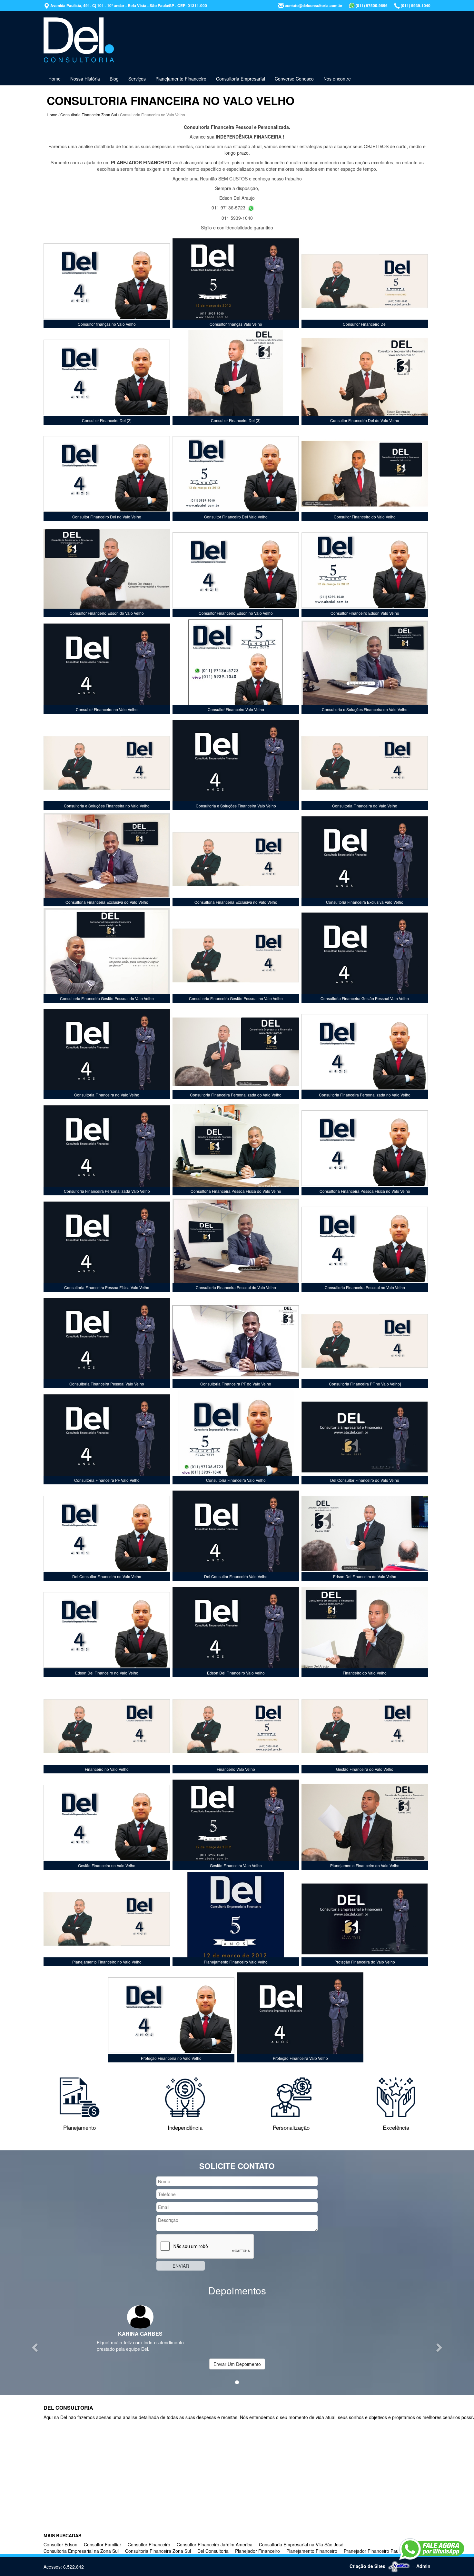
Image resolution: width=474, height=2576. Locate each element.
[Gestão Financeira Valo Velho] (236, 1823)
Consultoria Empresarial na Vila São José (301, 2544)
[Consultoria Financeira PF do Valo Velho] (236, 1341)
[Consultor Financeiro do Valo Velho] (365, 474)
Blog (114, 79)
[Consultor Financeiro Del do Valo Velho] (365, 378)
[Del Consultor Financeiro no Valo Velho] (107, 1534)
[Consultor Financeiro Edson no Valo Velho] (236, 570)
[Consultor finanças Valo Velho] (236, 281)
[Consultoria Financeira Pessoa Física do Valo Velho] (236, 1148)
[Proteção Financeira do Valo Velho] (365, 1919)
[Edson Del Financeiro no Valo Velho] (107, 1630)
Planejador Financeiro (257, 2551)
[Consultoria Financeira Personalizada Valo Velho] (107, 1148)
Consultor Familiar (103, 2544)
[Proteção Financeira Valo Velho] (300, 2015)
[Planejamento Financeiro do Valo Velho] (365, 1823)
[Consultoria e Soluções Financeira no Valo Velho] (107, 763)
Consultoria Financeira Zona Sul (89, 115)
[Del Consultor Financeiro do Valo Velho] (365, 1437)
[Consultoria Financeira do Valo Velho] (365, 763)
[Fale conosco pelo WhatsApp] (432, 2549)
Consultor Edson (60, 2544)
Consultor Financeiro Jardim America (215, 2544)
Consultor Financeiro (149, 2544)
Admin (423, 2566)
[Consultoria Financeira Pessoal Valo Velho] (107, 1341)
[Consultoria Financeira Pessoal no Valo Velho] (365, 1245)
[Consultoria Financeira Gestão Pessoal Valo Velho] (365, 956)
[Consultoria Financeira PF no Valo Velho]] (365, 1341)
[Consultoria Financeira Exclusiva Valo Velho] (365, 859)
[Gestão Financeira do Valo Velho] (365, 1726)
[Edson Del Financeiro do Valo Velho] (365, 1534)
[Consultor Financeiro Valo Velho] (236, 667)
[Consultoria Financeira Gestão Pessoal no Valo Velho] (236, 956)
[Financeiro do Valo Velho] (365, 1630)
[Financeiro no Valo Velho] (107, 1726)
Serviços (137, 79)
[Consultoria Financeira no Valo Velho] (107, 1052)
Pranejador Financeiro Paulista (375, 2551)
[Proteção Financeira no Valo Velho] (171, 2015)
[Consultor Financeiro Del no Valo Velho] (107, 474)
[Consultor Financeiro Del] (365, 281)
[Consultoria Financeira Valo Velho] (236, 1437)
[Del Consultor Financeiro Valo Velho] (236, 1534)
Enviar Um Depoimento (237, 2364)
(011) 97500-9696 (371, 5)
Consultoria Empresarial (241, 79)
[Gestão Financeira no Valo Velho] (107, 1823)
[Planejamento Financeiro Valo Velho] (236, 1919)
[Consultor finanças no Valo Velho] (107, 281)
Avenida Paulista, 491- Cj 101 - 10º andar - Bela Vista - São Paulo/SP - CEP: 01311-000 (128, 5)
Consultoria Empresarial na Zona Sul (81, 2551)
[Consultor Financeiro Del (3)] (236, 378)
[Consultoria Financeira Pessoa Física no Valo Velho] (365, 1148)
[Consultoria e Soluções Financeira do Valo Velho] (365, 667)
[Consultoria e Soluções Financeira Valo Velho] (236, 763)
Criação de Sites (367, 2566)
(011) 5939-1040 (415, 5)
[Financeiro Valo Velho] (236, 1726)
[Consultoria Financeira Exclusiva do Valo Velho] (107, 859)
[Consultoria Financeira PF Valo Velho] (107, 1437)
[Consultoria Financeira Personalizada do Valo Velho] (236, 1052)
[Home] (79, 40)
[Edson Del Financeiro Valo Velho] (236, 1630)
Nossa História (85, 79)
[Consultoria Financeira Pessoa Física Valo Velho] (107, 1245)
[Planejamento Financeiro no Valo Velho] (107, 1919)
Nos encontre (337, 79)
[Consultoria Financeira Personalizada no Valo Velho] (365, 1052)
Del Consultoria (213, 2551)
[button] (36, 2347)
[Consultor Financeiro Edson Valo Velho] (365, 570)
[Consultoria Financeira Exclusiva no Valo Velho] (236, 859)
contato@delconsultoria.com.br (313, 5)
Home (54, 79)
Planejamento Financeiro (181, 79)
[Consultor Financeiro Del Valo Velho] (236, 474)
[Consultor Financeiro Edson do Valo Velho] (107, 570)
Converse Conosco (294, 79)
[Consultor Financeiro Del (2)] (107, 378)
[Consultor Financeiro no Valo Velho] (107, 667)
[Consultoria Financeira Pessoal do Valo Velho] (236, 1245)
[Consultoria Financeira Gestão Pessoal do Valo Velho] (107, 956)
